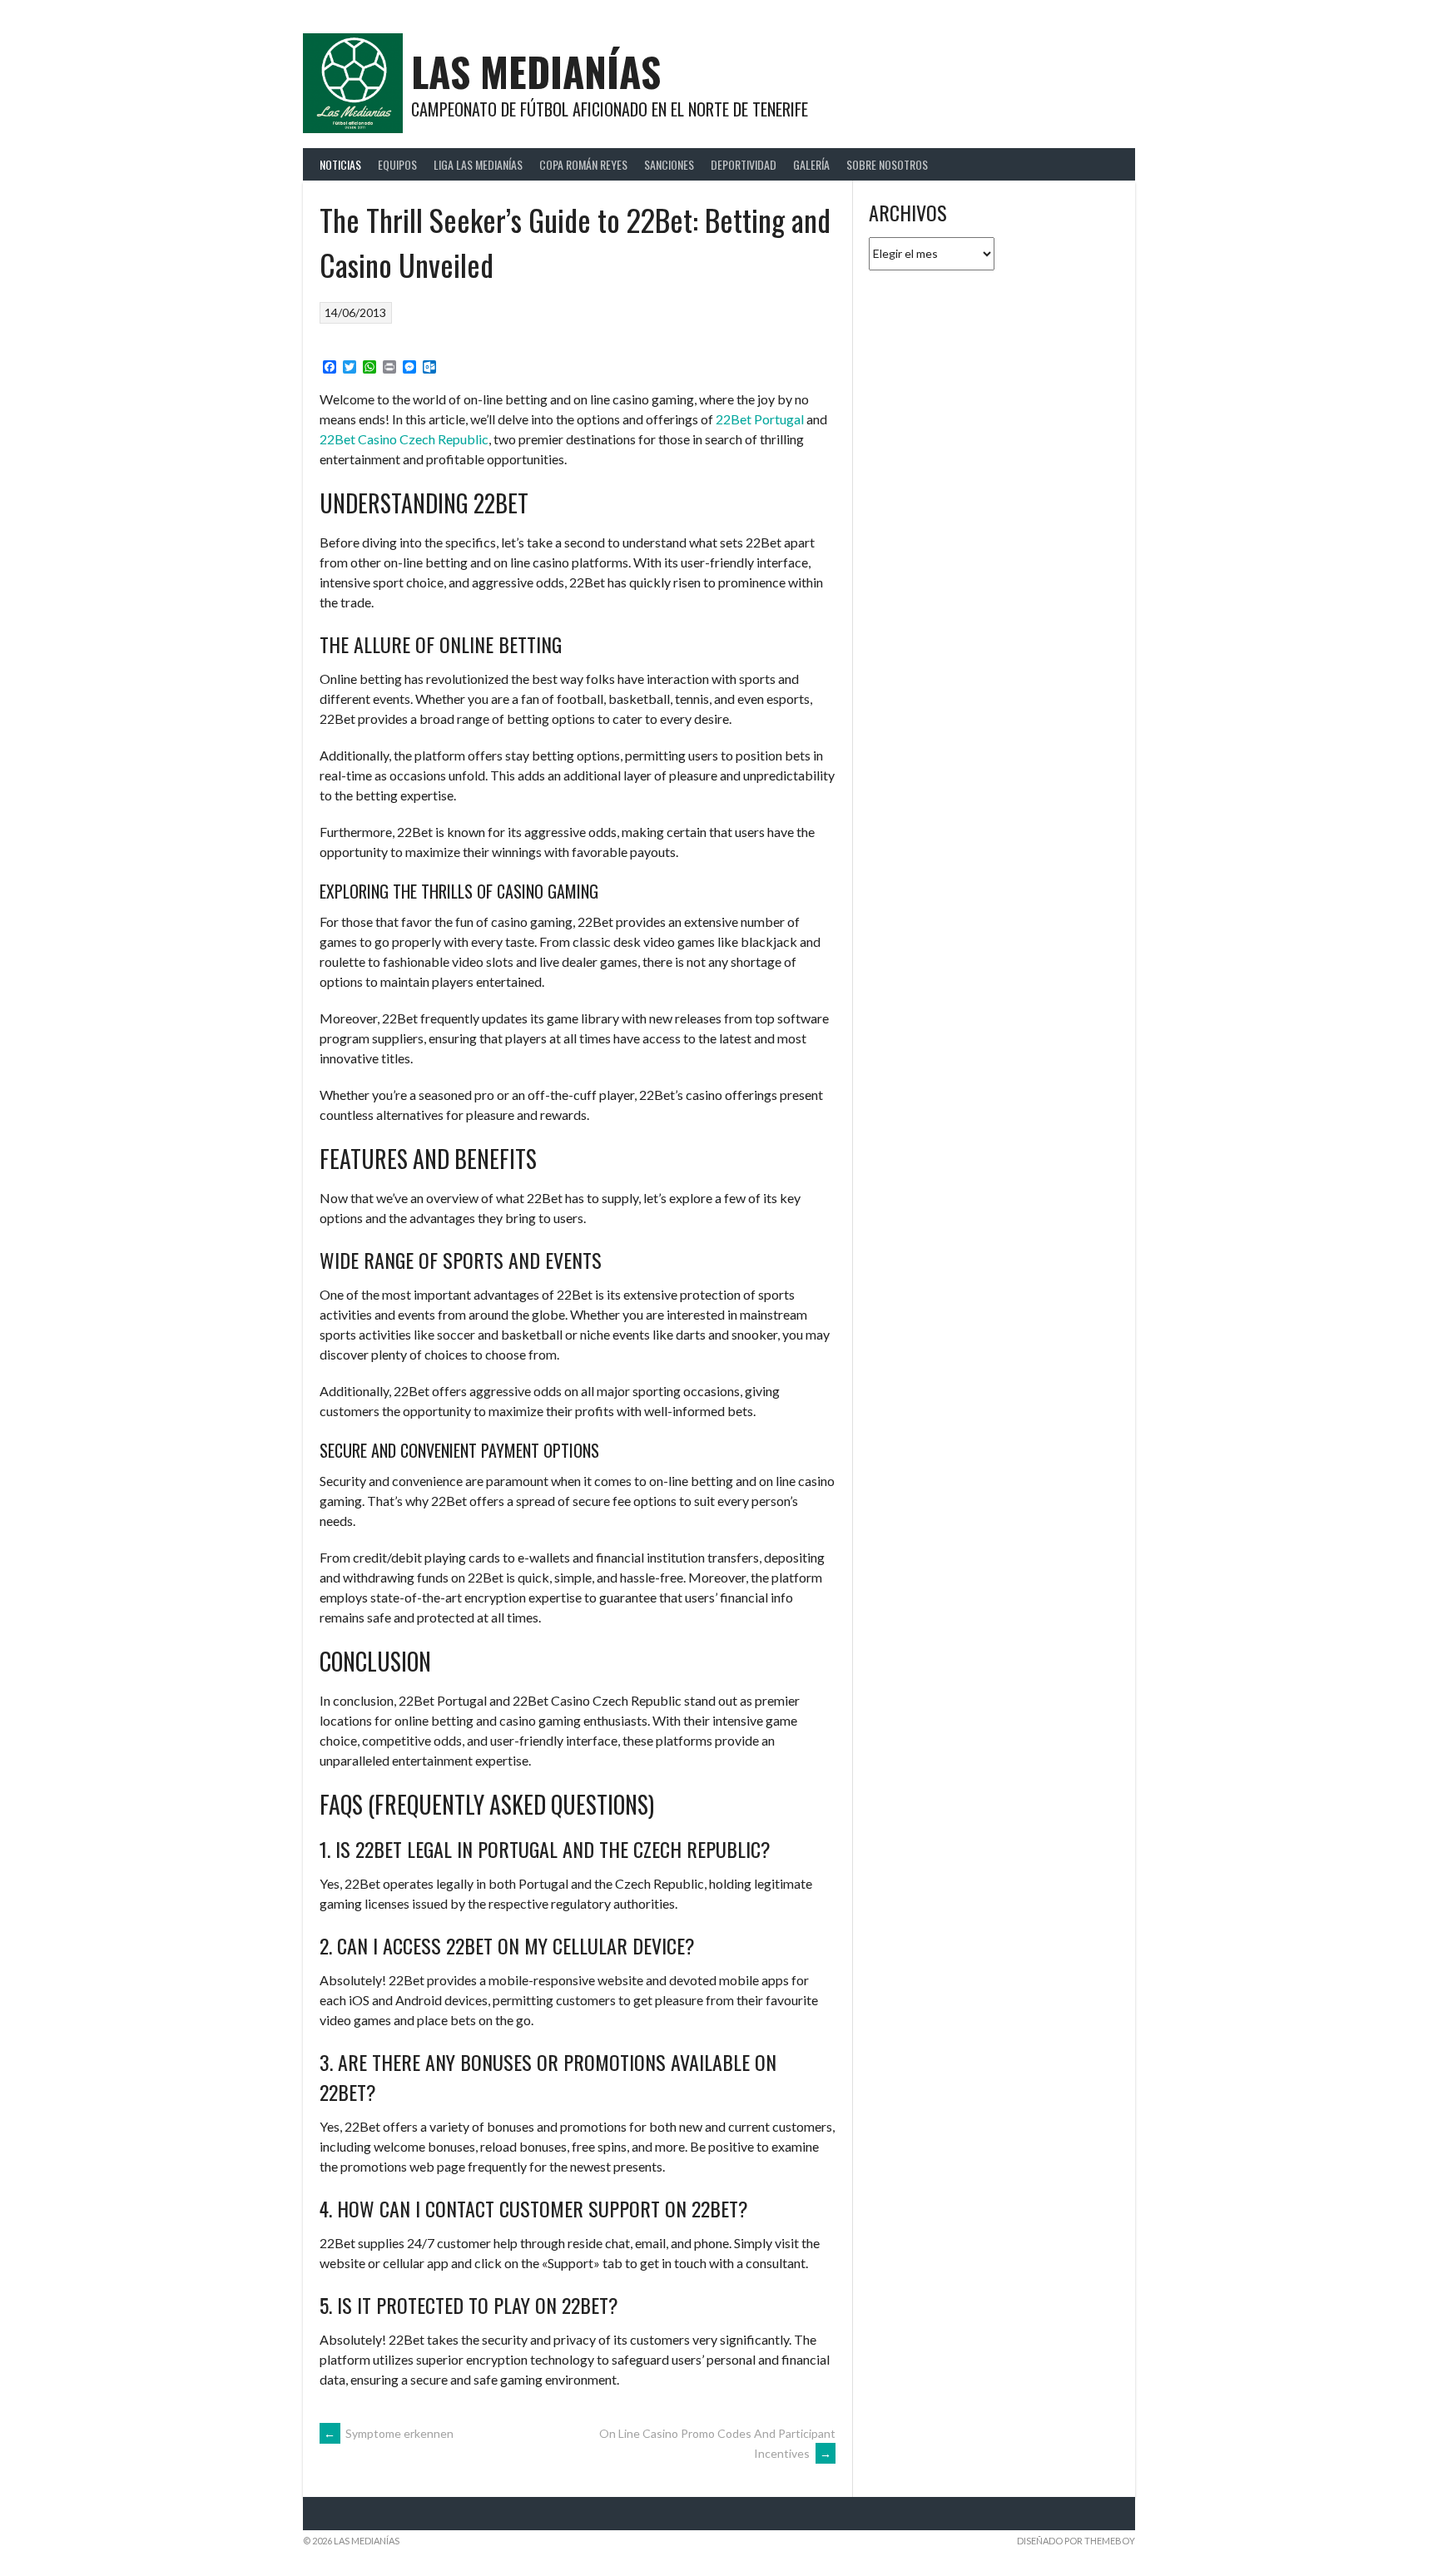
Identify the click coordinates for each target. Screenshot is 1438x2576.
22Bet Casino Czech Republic (404, 439)
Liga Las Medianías (478, 164)
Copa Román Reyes (583, 164)
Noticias (340, 164)
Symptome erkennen (389, 2433)
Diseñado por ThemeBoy (1076, 2541)
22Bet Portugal (760, 419)
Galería (811, 164)
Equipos (397, 164)
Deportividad (744, 164)
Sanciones (669, 164)
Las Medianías (536, 71)
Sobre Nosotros (887, 164)
